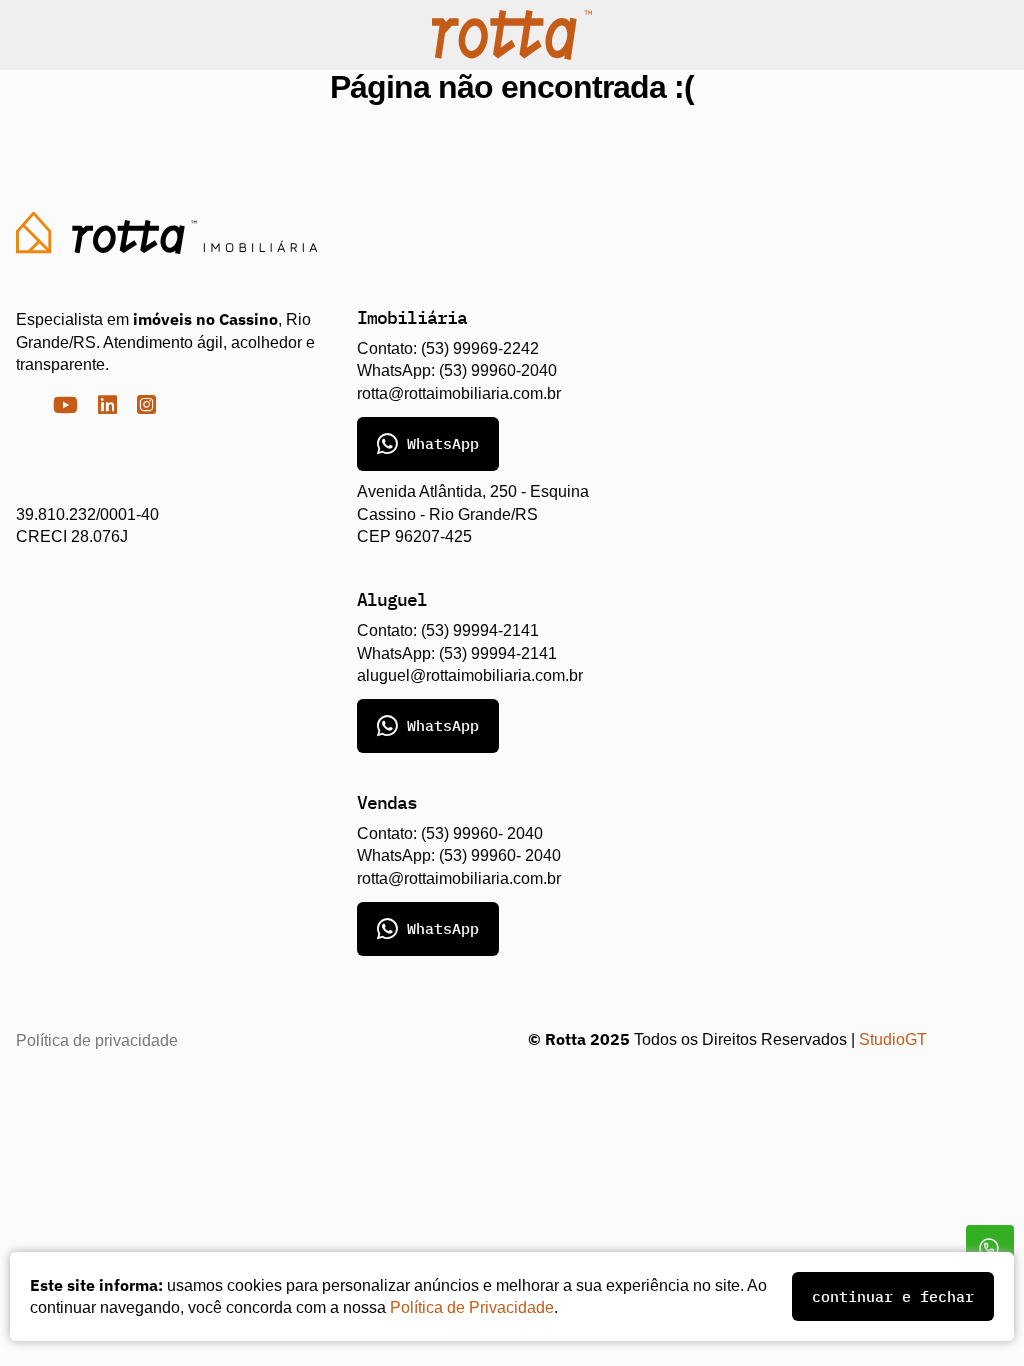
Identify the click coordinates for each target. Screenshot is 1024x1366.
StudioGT (893, 1039)
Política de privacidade (98, 1040)
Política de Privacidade (499, 1308)
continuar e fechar (893, 1296)
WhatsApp (443, 443)
